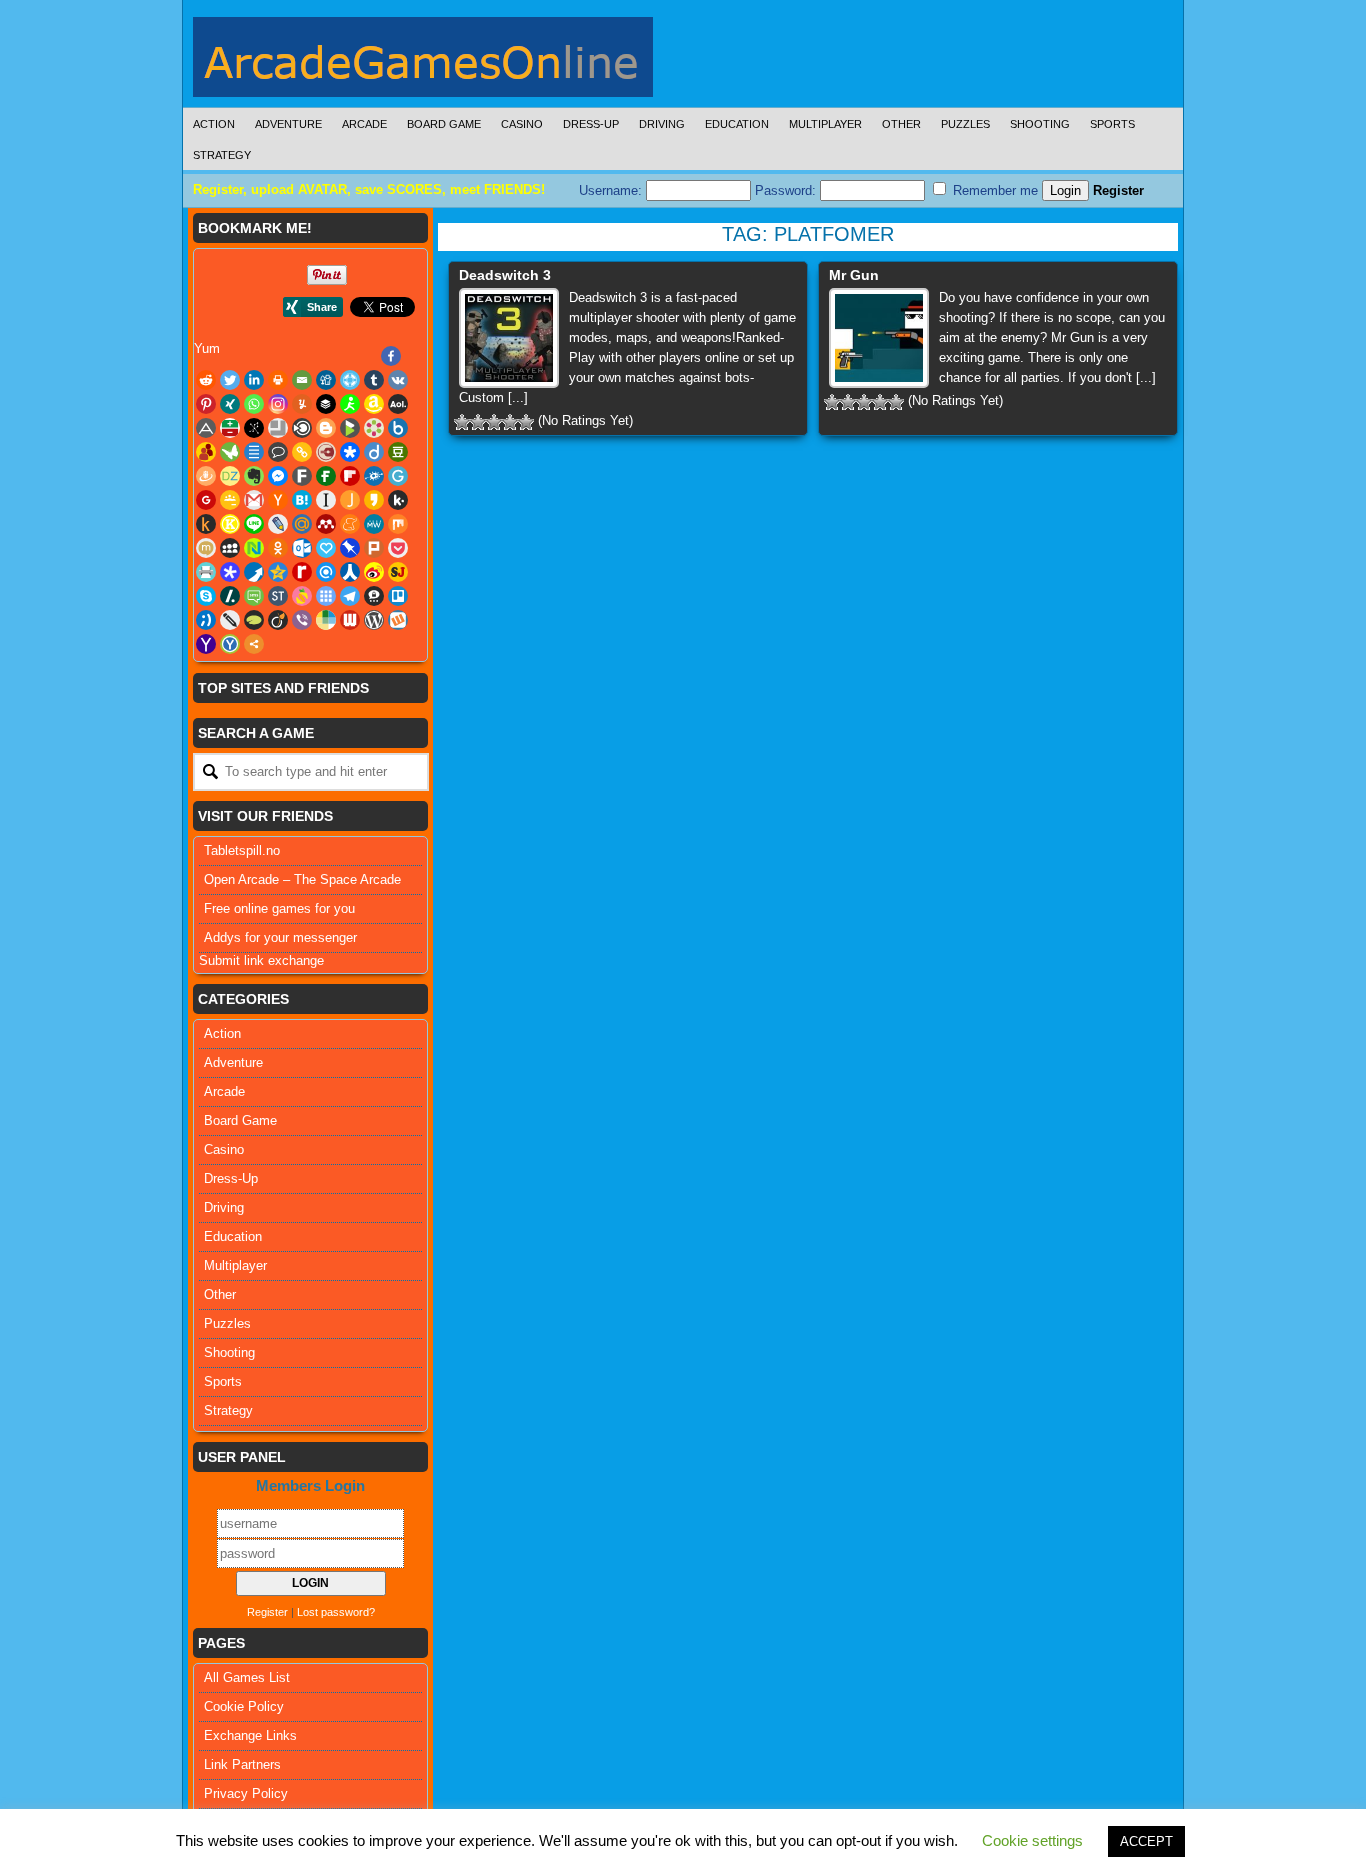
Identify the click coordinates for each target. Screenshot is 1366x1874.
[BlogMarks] (350, 428)
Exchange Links (250, 1735)
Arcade (364, 124)
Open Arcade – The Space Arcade (302, 879)
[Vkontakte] (398, 380)
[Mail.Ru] (302, 524)
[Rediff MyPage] (302, 572)
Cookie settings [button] (1032, 1840)
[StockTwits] (278, 596)
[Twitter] (230, 380)
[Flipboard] (350, 476)
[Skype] (206, 596)
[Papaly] (326, 548)
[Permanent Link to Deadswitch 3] (509, 338)
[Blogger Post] (326, 428)
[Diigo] (374, 452)
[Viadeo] (278, 620)
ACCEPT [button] (1146, 1841)
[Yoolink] (230, 644)
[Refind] (326, 572)
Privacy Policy (246, 1793)
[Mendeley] (326, 524)
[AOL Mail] (398, 404)
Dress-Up (591, 124)
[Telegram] (350, 596)
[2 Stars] (478, 422)
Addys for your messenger (280, 937)
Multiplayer (825, 124)
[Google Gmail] (254, 500)
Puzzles (965, 124)
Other (901, 124)
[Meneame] (350, 524)
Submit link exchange (261, 960)
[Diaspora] (350, 452)
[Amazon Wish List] (374, 404)
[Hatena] (302, 500)
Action (214, 124)
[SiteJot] (398, 572)
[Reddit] (206, 380)
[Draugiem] (206, 476)
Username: (612, 190)
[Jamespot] (350, 500)
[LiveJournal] (278, 524)
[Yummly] (302, 404)
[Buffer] (326, 404)
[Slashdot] (230, 596)
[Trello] (398, 596)
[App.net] (206, 428)
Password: (787, 190)
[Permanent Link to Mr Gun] (879, 338)
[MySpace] (230, 548)
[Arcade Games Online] (423, 62)
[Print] (278, 380)
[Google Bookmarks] (206, 500)
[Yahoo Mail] (206, 644)
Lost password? (336, 1612)
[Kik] (398, 500)
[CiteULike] (254, 452)
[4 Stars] (510, 422)
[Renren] (350, 572)
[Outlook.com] (302, 548)
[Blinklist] (302, 428)
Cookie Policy (244, 1706)
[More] (254, 644)
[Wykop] (398, 620)
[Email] (302, 380)
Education (737, 124)
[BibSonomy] (254, 428)
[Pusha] (254, 572)
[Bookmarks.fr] (374, 428)
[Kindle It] (206, 524)
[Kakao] (374, 500)
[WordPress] (374, 620)
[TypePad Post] (254, 620)
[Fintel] (326, 476)
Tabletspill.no (242, 850)
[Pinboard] (350, 548)
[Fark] (302, 476)
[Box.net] (398, 428)
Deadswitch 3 (505, 275)
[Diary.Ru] (326, 452)
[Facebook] (391, 356)
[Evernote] (254, 476)
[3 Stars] (494, 422)
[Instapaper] (326, 500)
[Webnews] (350, 620)
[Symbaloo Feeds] (326, 596)
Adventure (288, 124)
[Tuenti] (206, 620)
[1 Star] (462, 422)
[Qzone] (278, 572)
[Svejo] (302, 596)
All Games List (247, 1677)
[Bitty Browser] (278, 428)
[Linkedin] (254, 380)
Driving (662, 124)
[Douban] (398, 452)
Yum (207, 348)
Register (1118, 190)
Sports (1112, 124)
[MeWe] (374, 524)
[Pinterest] (206, 404)
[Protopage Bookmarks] (230, 572)
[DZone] (230, 476)
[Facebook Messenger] (278, 476)
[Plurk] (374, 548)
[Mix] (398, 524)
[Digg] (326, 380)
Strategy (222, 155)
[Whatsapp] (254, 404)
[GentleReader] (398, 476)
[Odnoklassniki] (278, 548)
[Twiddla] (230, 620)
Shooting (1040, 124)
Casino (522, 124)
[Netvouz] (254, 548)
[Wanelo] (326, 620)
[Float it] (350, 380)
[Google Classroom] (230, 500)
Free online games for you (279, 908)
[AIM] (350, 404)
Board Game (444, 124)
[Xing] (230, 404)
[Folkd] (374, 476)
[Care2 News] (230, 452)
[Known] (230, 524)
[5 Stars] (526, 422)
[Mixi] (206, 548)
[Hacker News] (278, 500)
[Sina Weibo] (374, 572)
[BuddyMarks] (206, 452)
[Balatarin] (230, 428)
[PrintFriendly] (206, 572)
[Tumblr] (374, 380)
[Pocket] (398, 548)
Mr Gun (854, 275)
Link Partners (242, 1764)
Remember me (993, 190)
